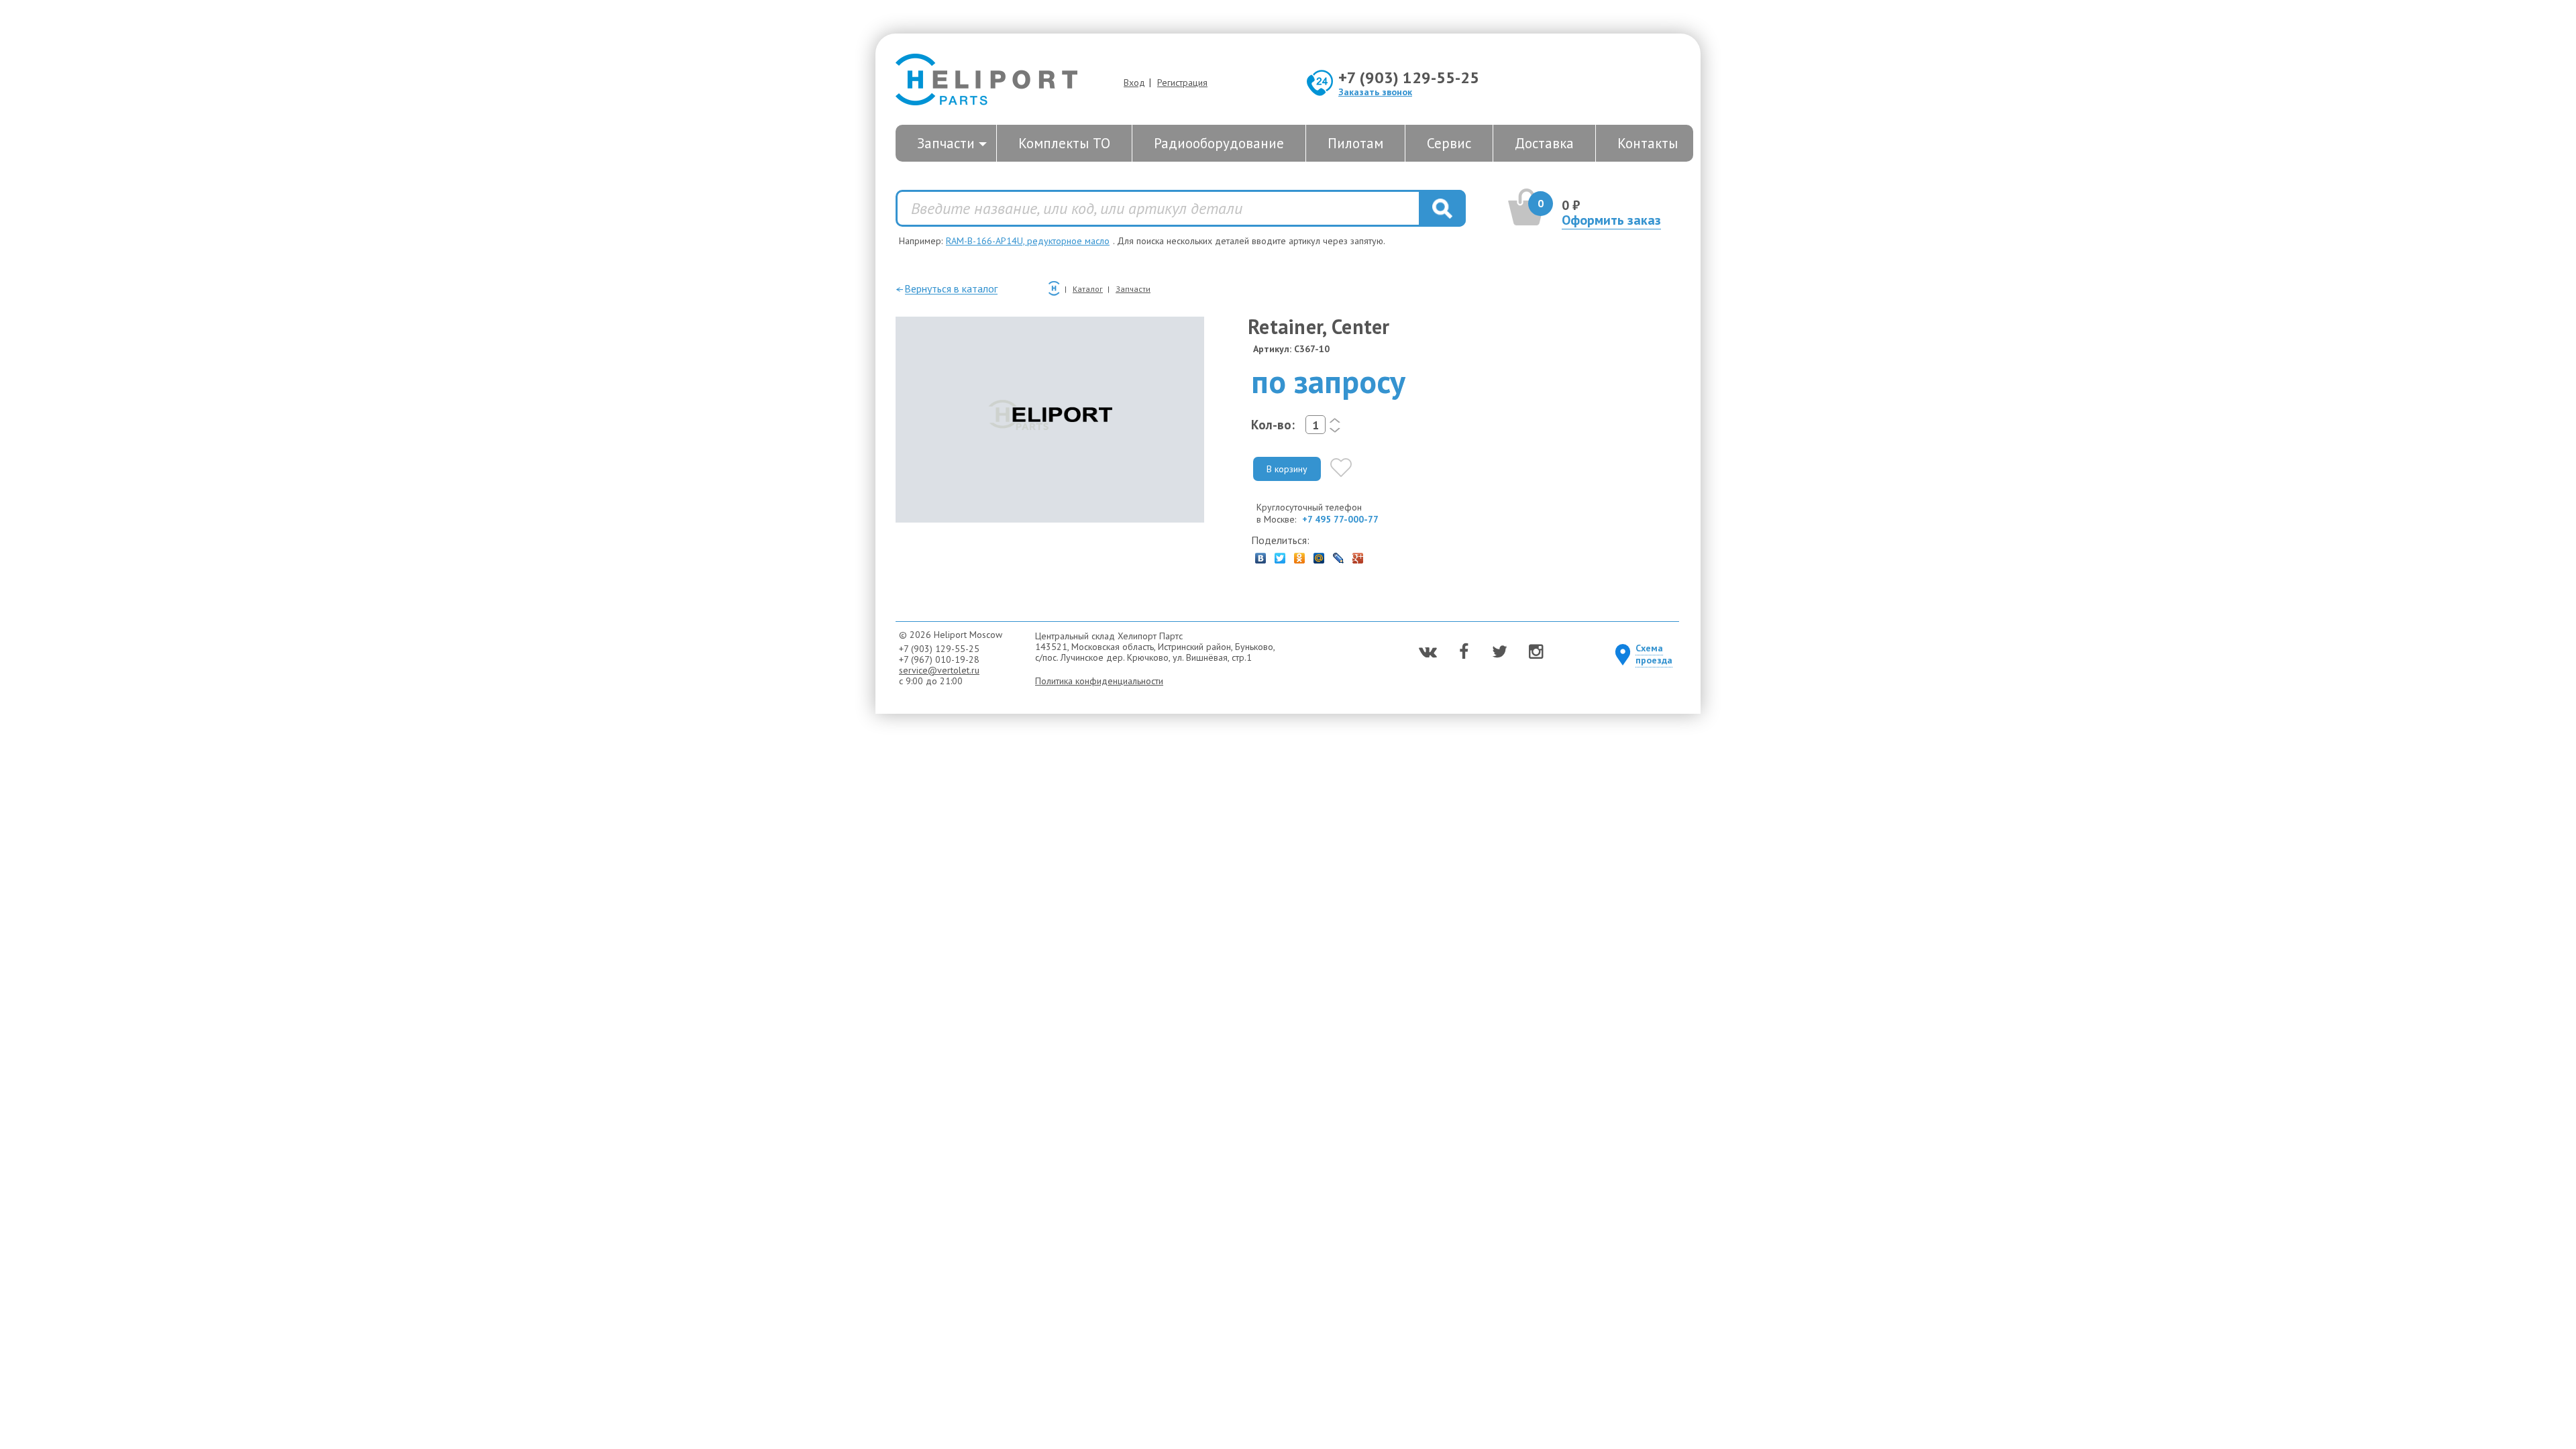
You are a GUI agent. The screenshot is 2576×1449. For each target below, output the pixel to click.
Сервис (1449, 143)
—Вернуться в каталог (947, 288)
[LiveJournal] (1339, 555)
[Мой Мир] (1319, 555)
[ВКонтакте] (1261, 555)
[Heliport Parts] (986, 81)
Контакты (1648, 143)
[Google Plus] (1358, 555)
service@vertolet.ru (939, 670)
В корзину (1287, 469)
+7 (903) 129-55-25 (1409, 77)
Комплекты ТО (1064, 143)
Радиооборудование (1219, 143)
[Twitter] (1280, 555)
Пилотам (1355, 143)
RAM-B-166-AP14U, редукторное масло (1028, 241)
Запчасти (946, 143)
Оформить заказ (1611, 220)
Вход (1134, 83)
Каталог (1088, 289)
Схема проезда (1654, 654)
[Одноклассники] (1300, 555)
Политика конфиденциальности (1099, 681)
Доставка (1544, 143)
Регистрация (1182, 83)
